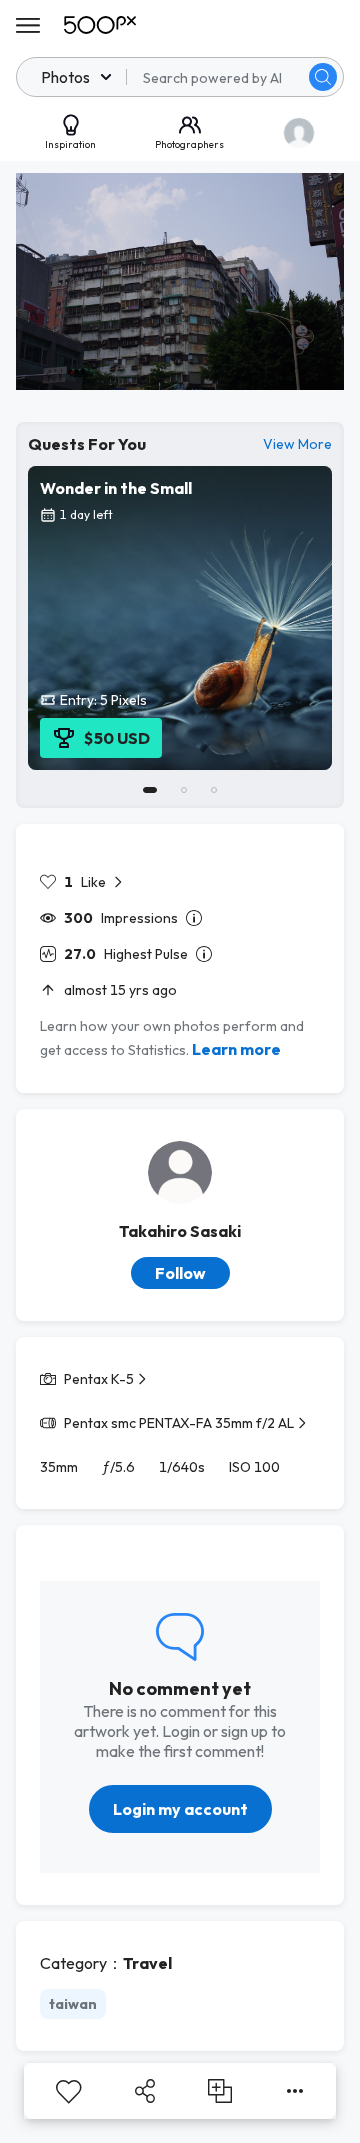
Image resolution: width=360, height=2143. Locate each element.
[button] (323, 77)
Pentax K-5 (99, 1379)
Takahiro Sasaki (180, 1231)
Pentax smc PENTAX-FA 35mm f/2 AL (179, 1423)
